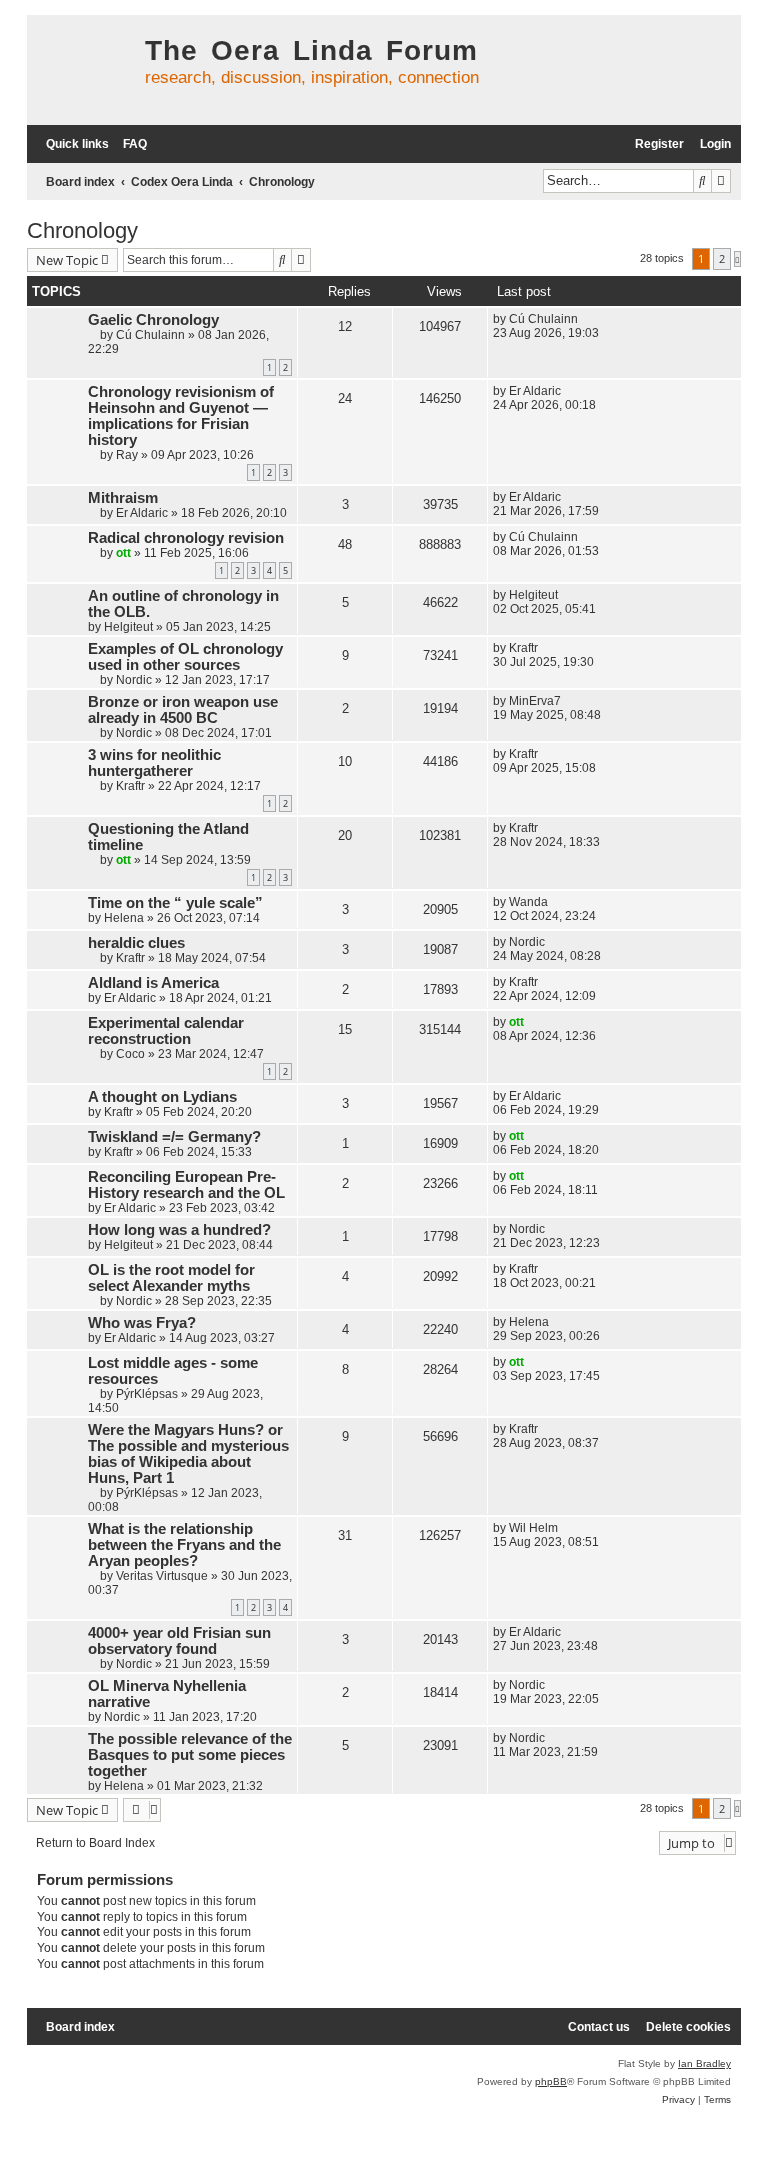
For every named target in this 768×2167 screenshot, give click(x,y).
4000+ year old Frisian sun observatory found (179, 1641)
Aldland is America (153, 983)
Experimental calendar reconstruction (166, 1031)
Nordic (134, 680)
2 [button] (722, 258)
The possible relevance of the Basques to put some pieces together (190, 1755)
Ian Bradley (704, 2063)
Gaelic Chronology (153, 320)
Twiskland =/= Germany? (174, 1137)
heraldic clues (136, 943)
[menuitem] (130, 144)
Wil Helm (533, 1528)
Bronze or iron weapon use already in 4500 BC (183, 710)
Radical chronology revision (186, 538)
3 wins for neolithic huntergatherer (154, 763)
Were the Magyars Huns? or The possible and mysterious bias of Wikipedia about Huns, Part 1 (188, 1454)
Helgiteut (128, 627)
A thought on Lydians (162, 1097)
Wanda (528, 902)
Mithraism (123, 498)
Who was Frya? (142, 1323)
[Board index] (81, 70)
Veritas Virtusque (162, 1576)
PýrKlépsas (147, 1394)
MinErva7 (535, 701)
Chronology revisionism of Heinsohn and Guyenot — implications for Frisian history (181, 416)
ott (123, 553)
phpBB (551, 2081)
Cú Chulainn (150, 335)
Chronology (82, 230)
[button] (737, 259)
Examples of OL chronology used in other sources (185, 657)
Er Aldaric (535, 391)
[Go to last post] (585, 319)
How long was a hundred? (179, 1230)
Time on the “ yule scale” (175, 903)
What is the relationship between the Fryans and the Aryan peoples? (184, 1545)
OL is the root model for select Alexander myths (171, 1278)
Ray (127, 455)
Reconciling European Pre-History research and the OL (186, 1185)
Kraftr (523, 648)
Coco (130, 1054)
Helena (124, 918)
